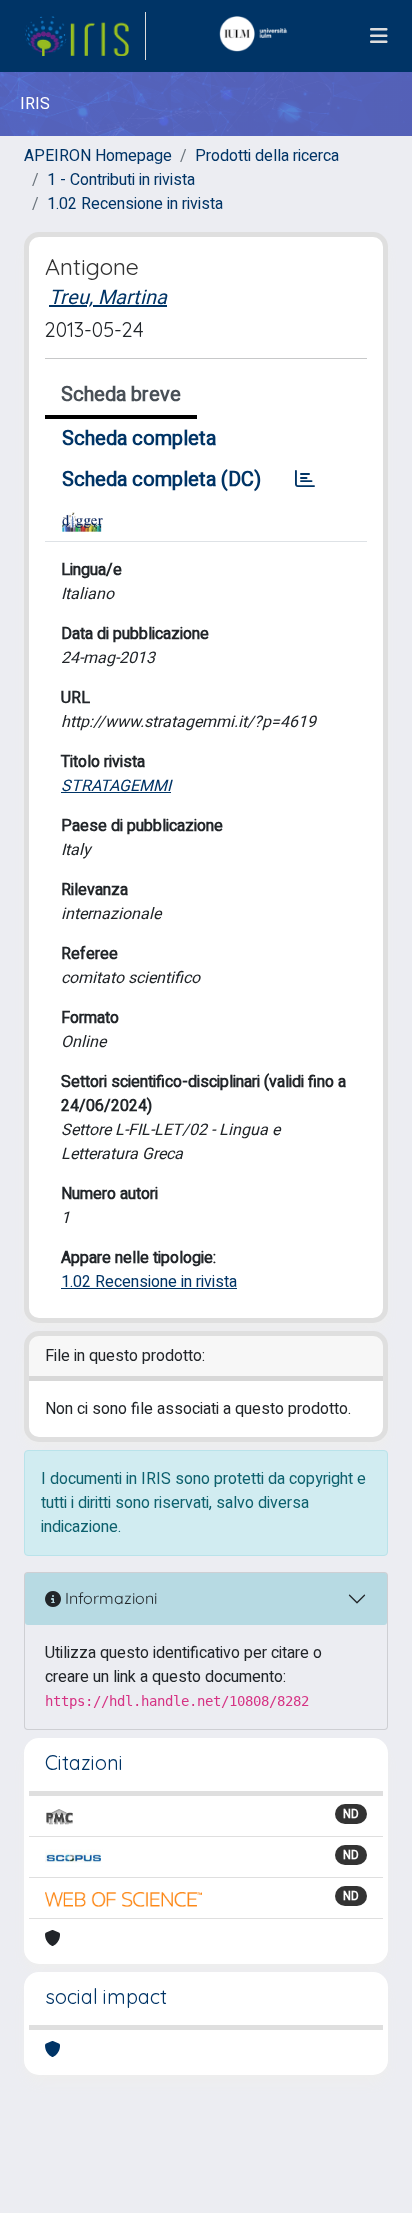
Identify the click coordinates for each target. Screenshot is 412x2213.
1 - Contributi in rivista (121, 180)
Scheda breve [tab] (121, 394)
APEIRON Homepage (98, 156)
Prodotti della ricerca (267, 156)
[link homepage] (85, 36)
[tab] (305, 480)
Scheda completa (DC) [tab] (161, 479)
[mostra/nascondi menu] (379, 36)
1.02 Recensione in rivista (135, 204)
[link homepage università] (258, 36)
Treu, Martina (108, 297)
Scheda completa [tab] (139, 438)
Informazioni (109, 1598)
